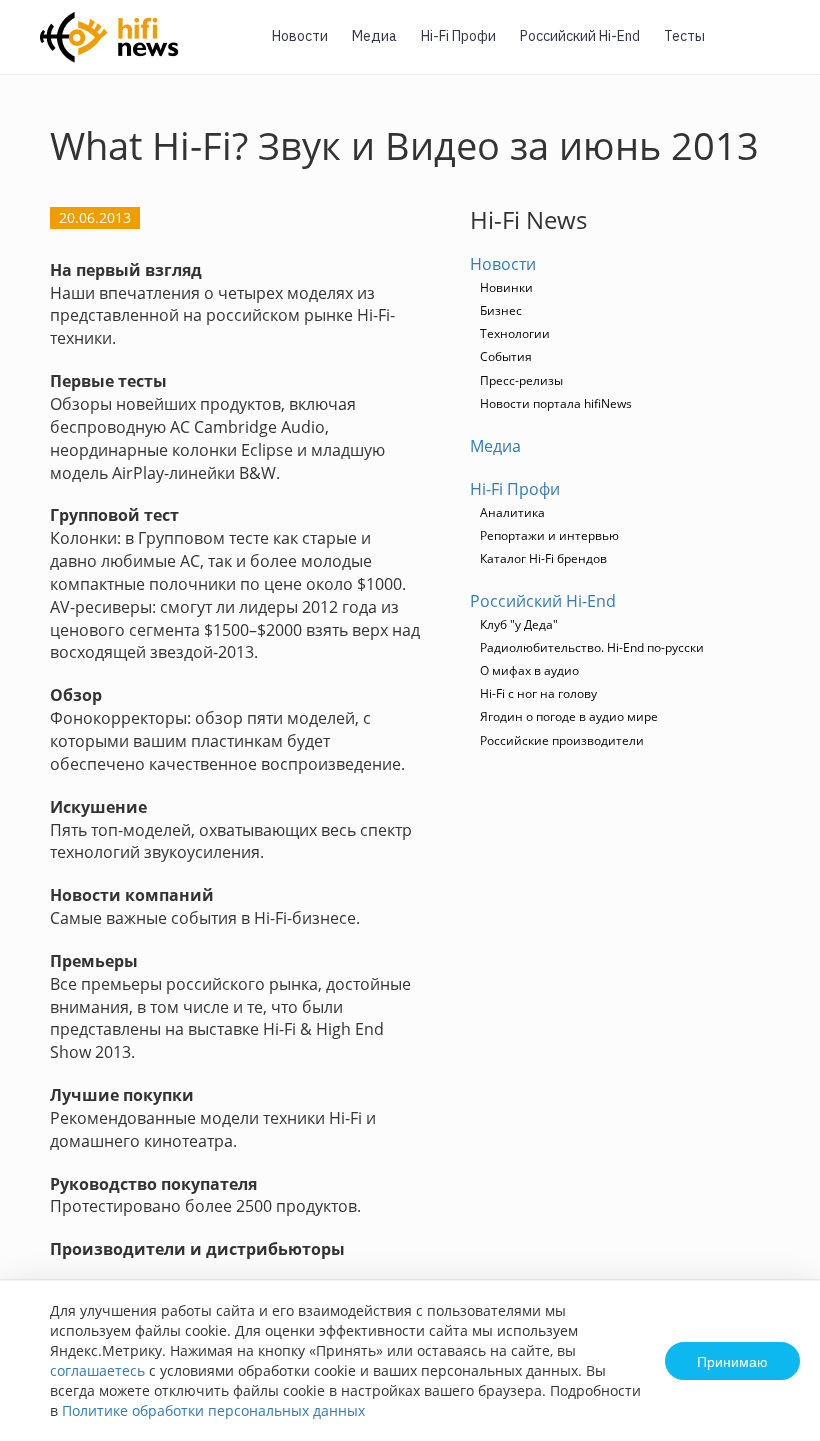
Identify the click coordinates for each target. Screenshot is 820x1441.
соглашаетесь (97, 1370)
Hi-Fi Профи (458, 36)
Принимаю (732, 1361)
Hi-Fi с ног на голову (538, 693)
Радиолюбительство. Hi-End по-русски (592, 647)
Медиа (374, 36)
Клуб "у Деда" (519, 624)
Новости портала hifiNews (556, 403)
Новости (300, 36)
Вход (774, 48)
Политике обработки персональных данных (213, 1410)
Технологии (515, 333)
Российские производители (562, 740)
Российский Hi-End (580, 36)
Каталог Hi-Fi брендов (543, 558)
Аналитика (512, 512)
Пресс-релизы (521, 380)
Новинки (506, 287)
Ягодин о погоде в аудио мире (569, 716)
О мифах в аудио (529, 670)
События (506, 356)
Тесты (684, 36)
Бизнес (501, 310)
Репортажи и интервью (549, 535)
